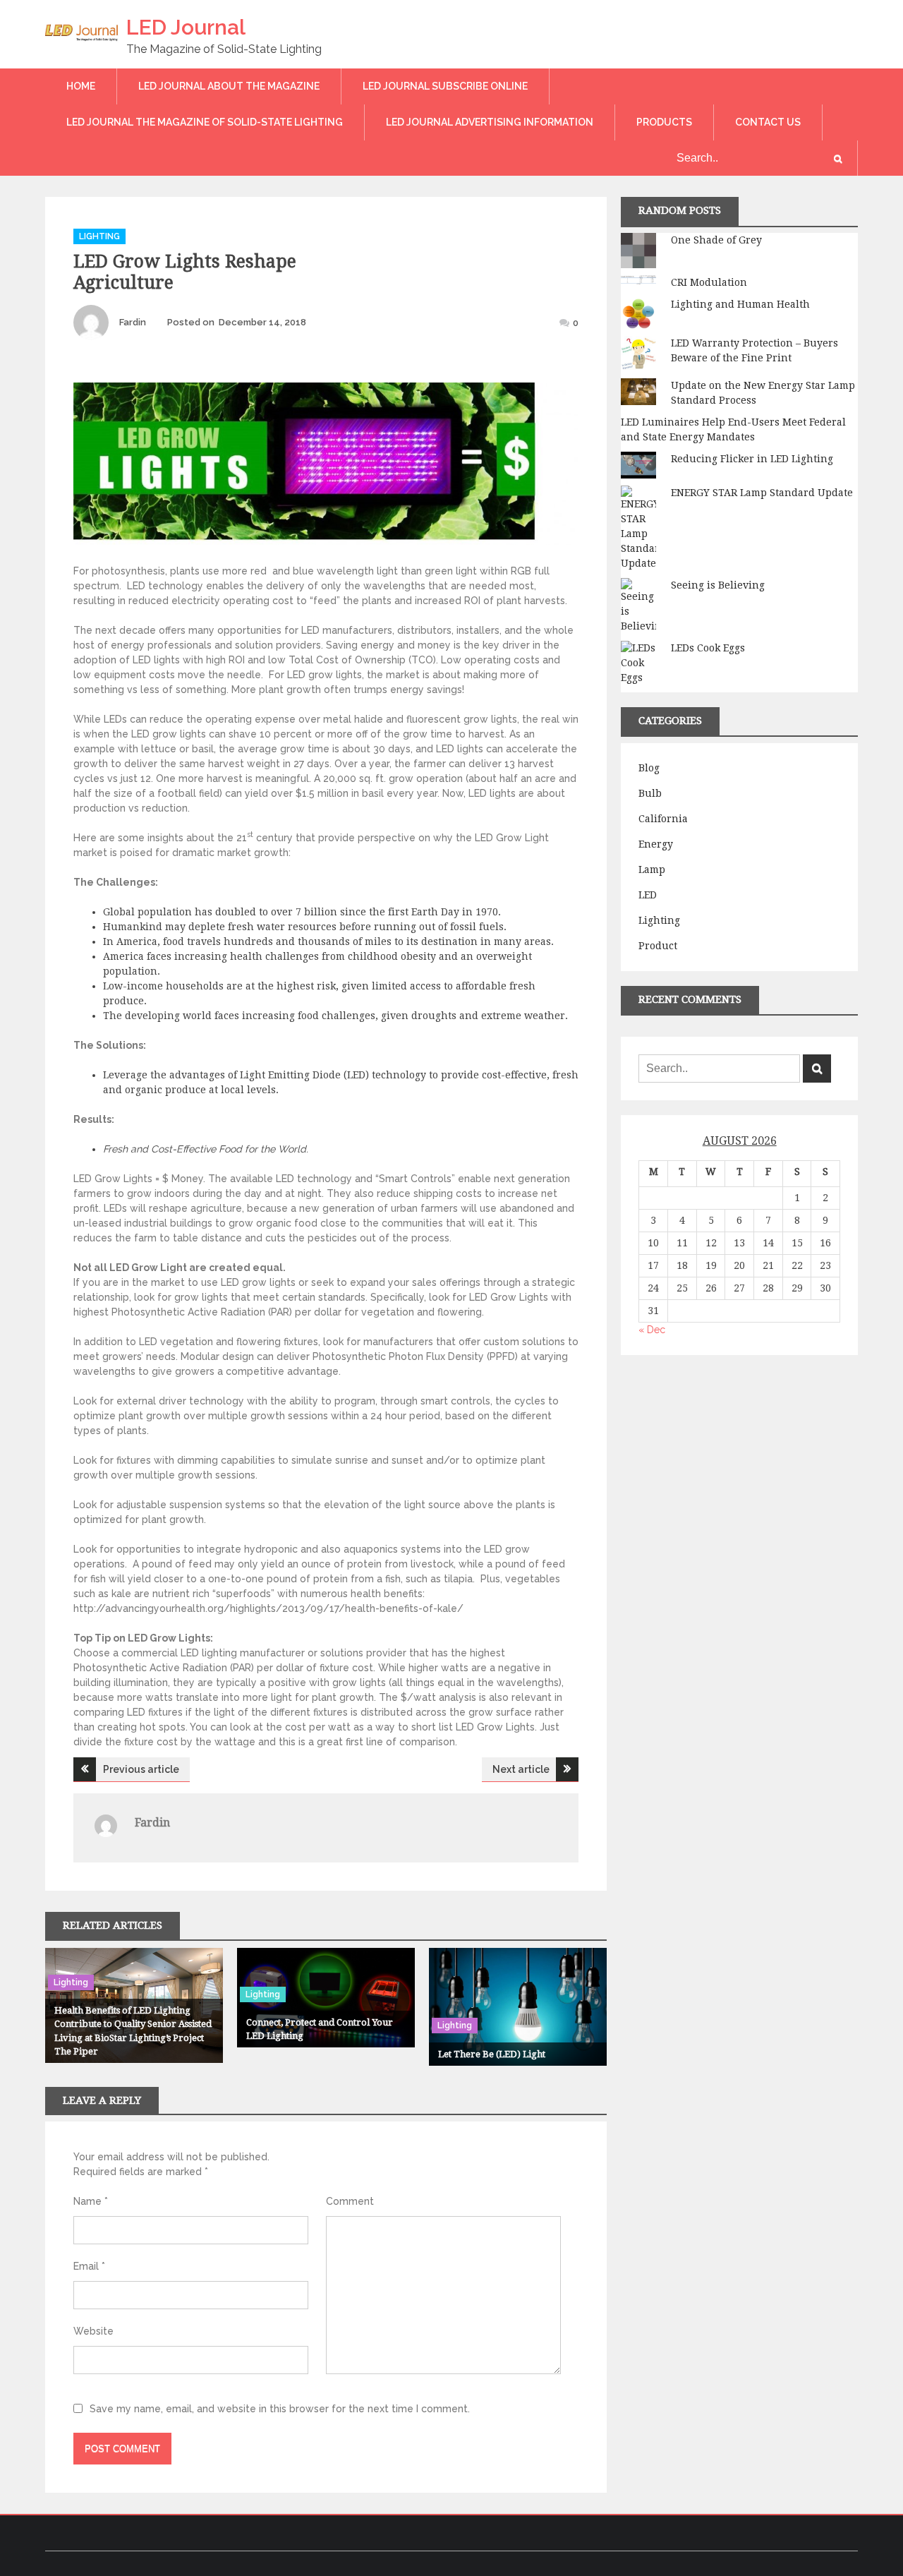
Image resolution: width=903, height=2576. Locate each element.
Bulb (650, 793)
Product (658, 946)
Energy (656, 844)
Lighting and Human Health (740, 304)
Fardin (133, 322)
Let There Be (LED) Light (492, 2054)
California (663, 819)
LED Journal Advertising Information (490, 122)
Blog (649, 768)
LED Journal (186, 27)
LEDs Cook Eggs (708, 648)
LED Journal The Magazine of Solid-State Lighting (205, 122)
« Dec (652, 1330)
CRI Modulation (709, 282)
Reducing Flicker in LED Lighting (752, 459)
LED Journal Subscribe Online (445, 86)
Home (81, 86)
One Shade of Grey (716, 240)
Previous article (141, 1769)
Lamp (652, 869)
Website (93, 2331)
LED (648, 895)
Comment (350, 2201)
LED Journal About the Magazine (229, 86)
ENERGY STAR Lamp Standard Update (762, 493)
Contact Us (768, 122)
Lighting (99, 236)
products (664, 122)
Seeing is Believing (718, 585)
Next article (521, 1769)
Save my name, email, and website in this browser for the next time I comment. (280, 2409)
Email (89, 2266)
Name (91, 2201)
